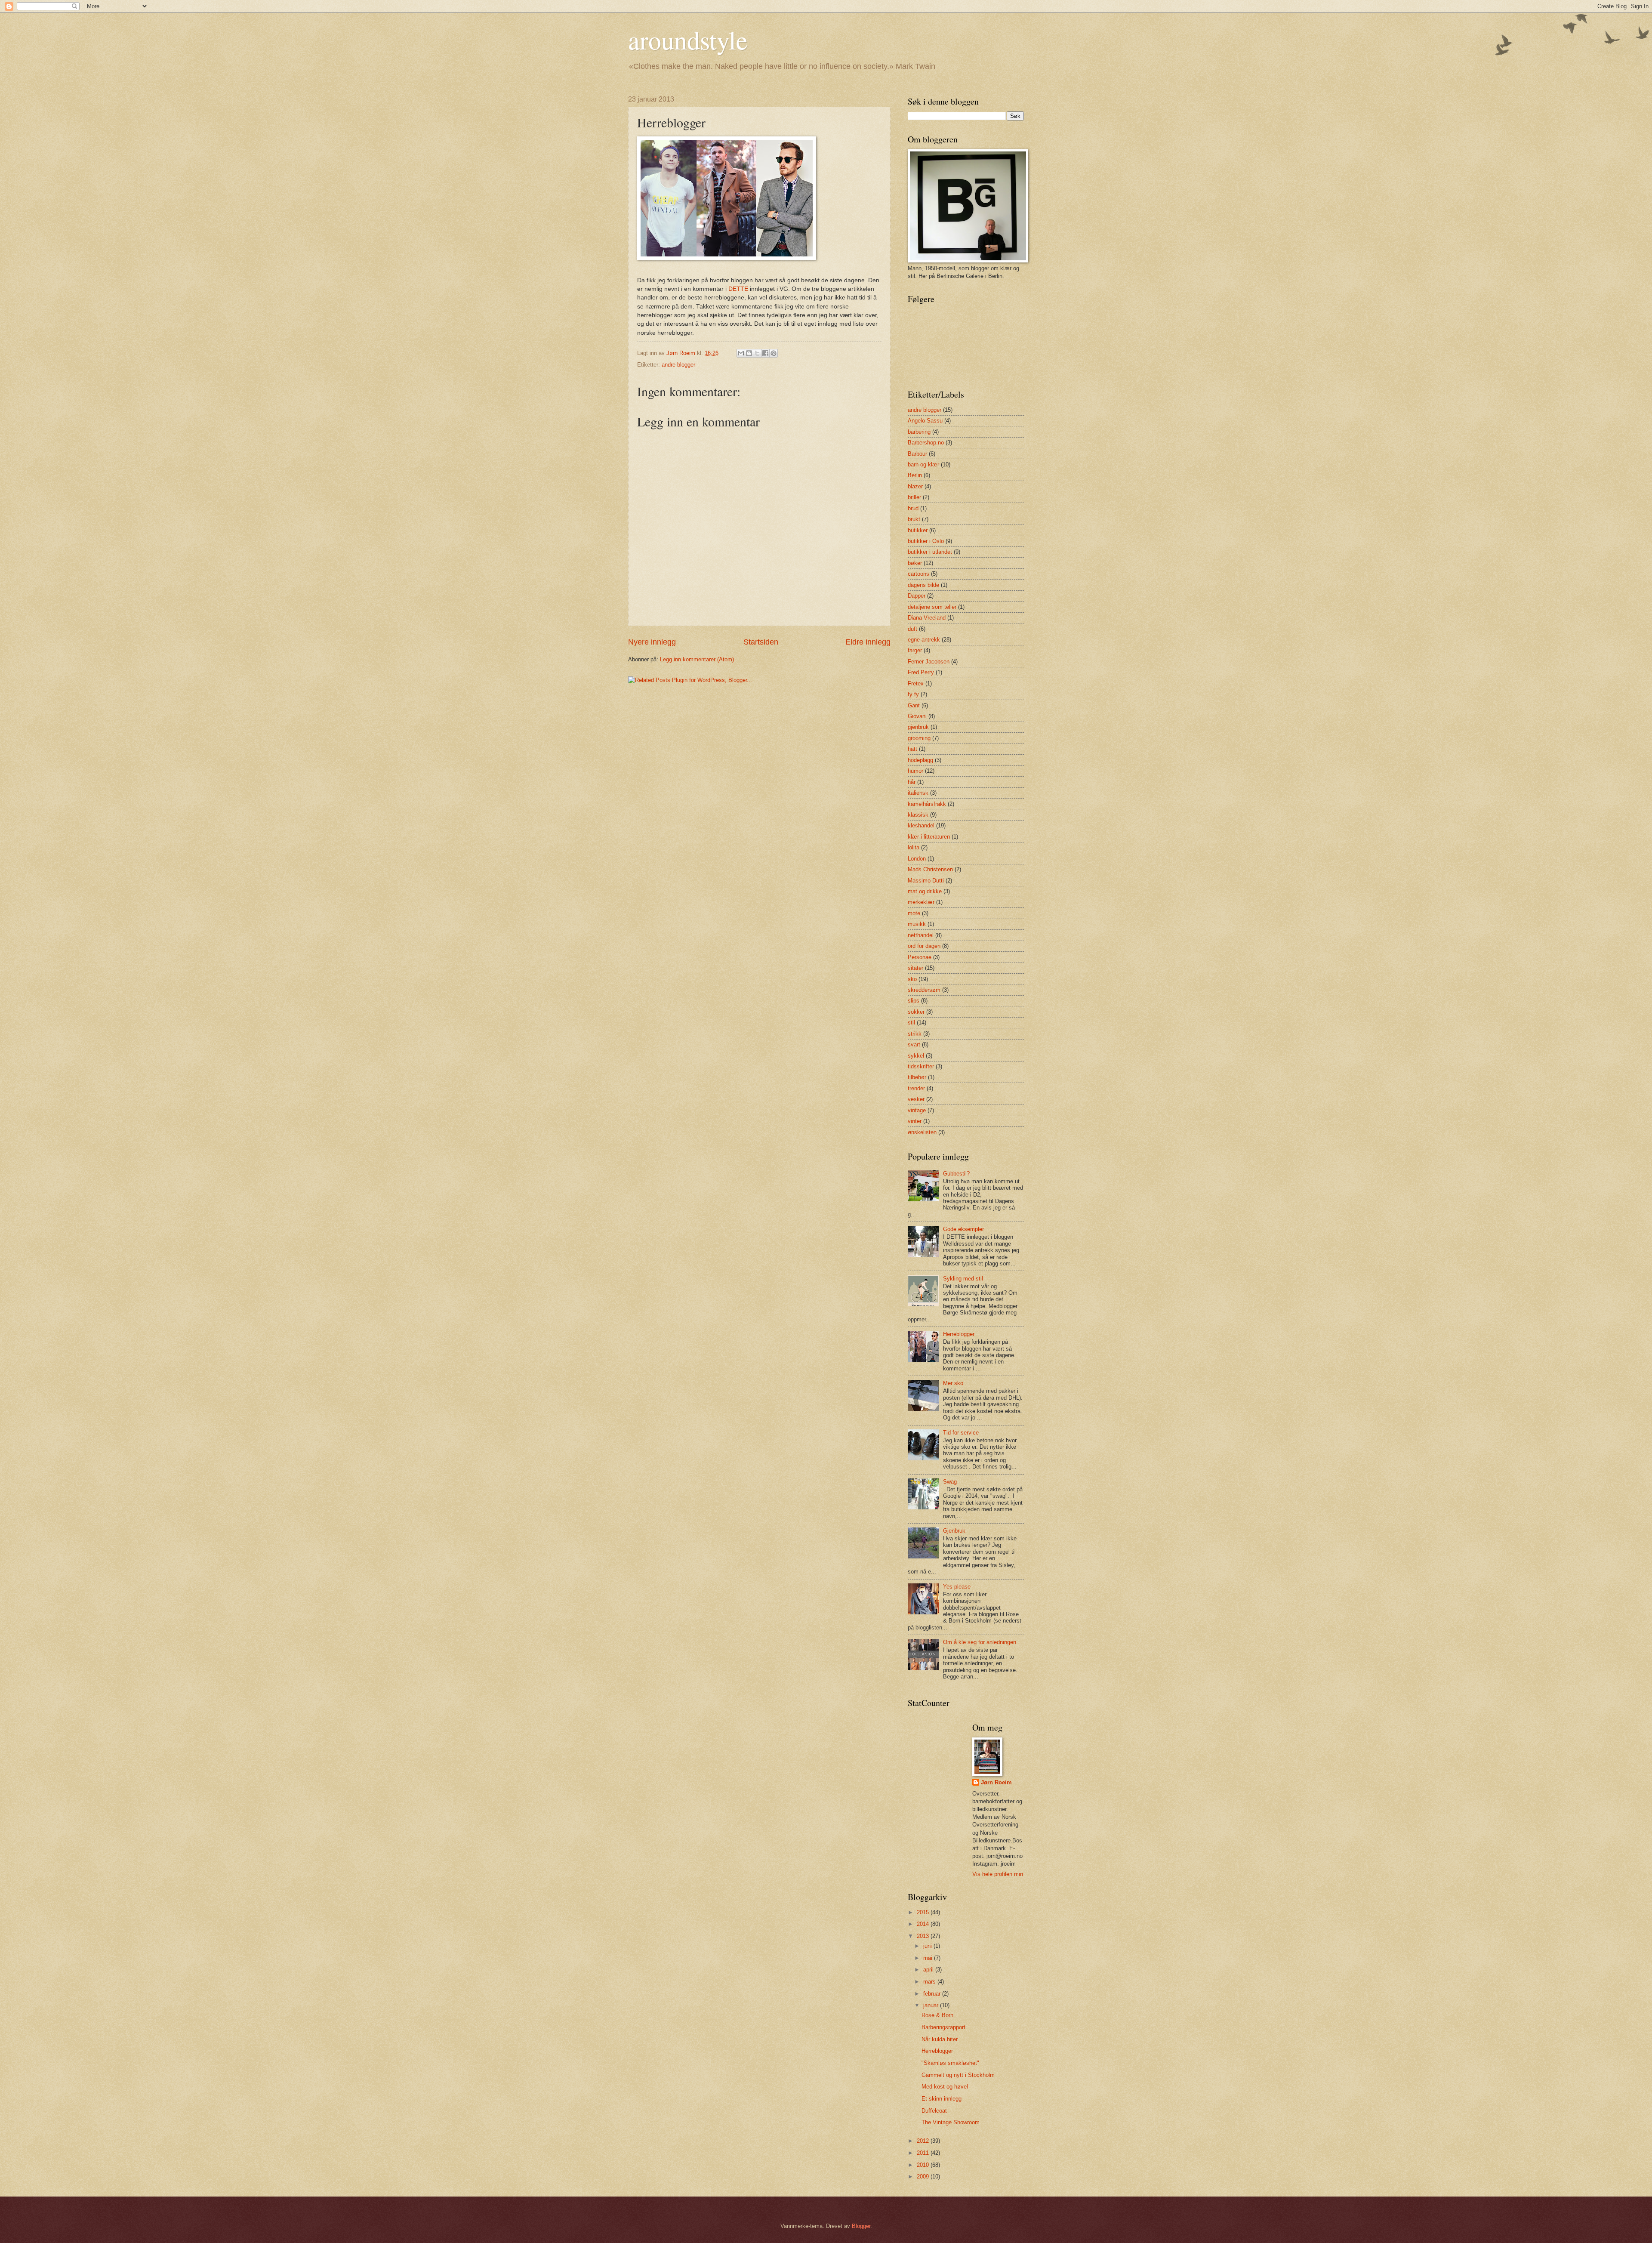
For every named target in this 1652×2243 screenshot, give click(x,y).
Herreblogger (959, 1334)
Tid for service (961, 1433)
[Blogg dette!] (749, 353)
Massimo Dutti (926, 881)
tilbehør (917, 1077)
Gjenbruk (954, 1531)
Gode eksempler (963, 1229)
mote (914, 913)
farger (915, 650)
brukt (914, 519)
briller (914, 497)
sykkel (916, 1056)
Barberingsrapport (943, 2027)
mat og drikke (925, 891)
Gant (914, 705)
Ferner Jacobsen (929, 662)
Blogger (861, 2226)
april (929, 1970)
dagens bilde (923, 585)
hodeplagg (920, 760)
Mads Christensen (930, 869)
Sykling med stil (963, 1279)
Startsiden (761, 642)
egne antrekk (924, 640)
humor (915, 771)
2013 (924, 1936)
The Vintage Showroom (951, 2122)
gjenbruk (918, 727)
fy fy (913, 694)
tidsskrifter (921, 1066)
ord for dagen (924, 946)
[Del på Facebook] (765, 353)
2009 (924, 2177)
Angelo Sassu (925, 421)
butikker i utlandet (930, 552)
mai (929, 1958)
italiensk (918, 793)
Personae (920, 957)
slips (914, 1001)
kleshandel (921, 825)
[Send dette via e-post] (741, 353)
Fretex (916, 683)
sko (912, 979)
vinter (915, 1121)
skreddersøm (924, 990)
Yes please (957, 1587)
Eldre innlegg (868, 642)
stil (911, 1023)
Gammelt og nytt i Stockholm (958, 2075)
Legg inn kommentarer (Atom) (697, 659)
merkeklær (921, 902)
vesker (916, 1099)
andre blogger (678, 365)
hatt (912, 749)
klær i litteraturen (929, 837)
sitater (915, 968)
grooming (919, 738)
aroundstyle (688, 40)
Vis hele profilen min (998, 1874)
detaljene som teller (932, 607)
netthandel (921, 935)
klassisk (918, 815)
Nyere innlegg (652, 642)
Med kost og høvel (945, 2087)
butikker (918, 530)
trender (916, 1088)
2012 (924, 2141)
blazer (915, 486)
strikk (915, 1034)
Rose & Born (937, 2015)
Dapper (917, 596)
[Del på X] (757, 353)
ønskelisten (922, 1132)
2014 (924, 1924)
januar (932, 2005)
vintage (917, 1110)
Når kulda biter (940, 2039)
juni (928, 1946)
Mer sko (953, 1383)
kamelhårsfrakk (927, 804)
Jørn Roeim (996, 1782)
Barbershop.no (926, 443)
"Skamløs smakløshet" (950, 2063)
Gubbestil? (956, 1174)
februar (933, 1994)
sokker (916, 1012)
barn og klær (923, 464)
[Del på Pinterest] (774, 353)
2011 (924, 2153)
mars (930, 1982)
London (917, 859)
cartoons (918, 574)
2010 (924, 2165)
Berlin (915, 475)
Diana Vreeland (927, 618)
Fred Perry (921, 672)
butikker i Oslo (926, 541)
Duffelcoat (934, 2111)
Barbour (917, 454)
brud (913, 508)
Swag (950, 1482)
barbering (919, 432)
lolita (914, 847)
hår (912, 782)
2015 (924, 1912)
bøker (915, 563)
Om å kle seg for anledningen (980, 1642)
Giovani (917, 716)
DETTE (738, 289)
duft (912, 629)
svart (914, 1044)
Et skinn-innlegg (942, 2099)
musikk (917, 924)
